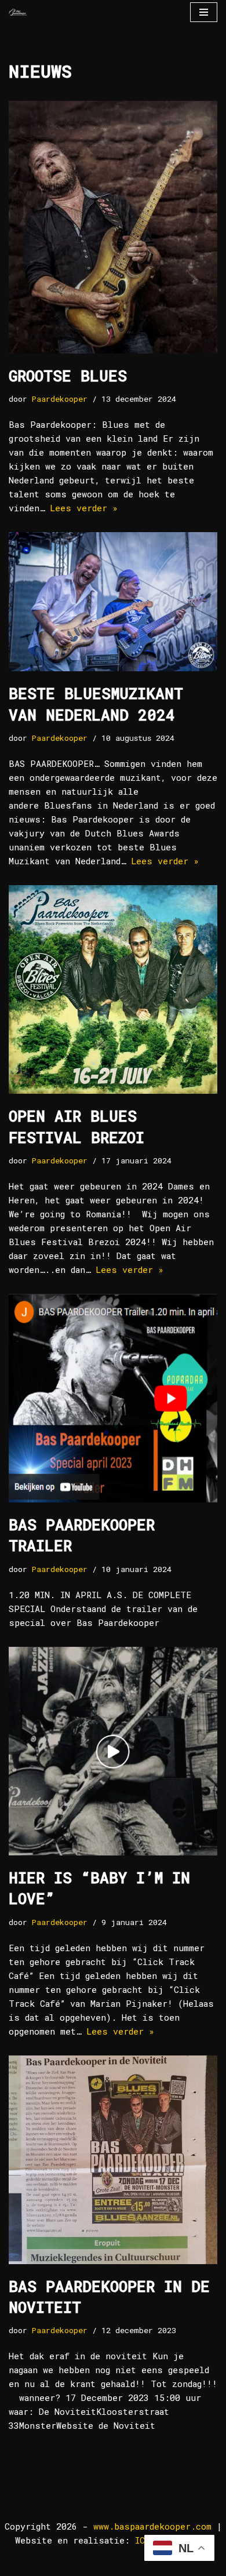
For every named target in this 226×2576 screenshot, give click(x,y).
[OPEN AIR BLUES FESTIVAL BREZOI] (113, 989)
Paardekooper (60, 399)
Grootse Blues (68, 376)
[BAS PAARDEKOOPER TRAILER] (113, 1398)
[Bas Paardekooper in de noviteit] (113, 2160)
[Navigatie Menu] (204, 12)
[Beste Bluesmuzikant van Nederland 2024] (113, 602)
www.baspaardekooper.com (152, 2526)
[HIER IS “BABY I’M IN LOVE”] (113, 1751)
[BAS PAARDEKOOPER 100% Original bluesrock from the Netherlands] (18, 12)
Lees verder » (84, 508)
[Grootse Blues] (113, 227)
